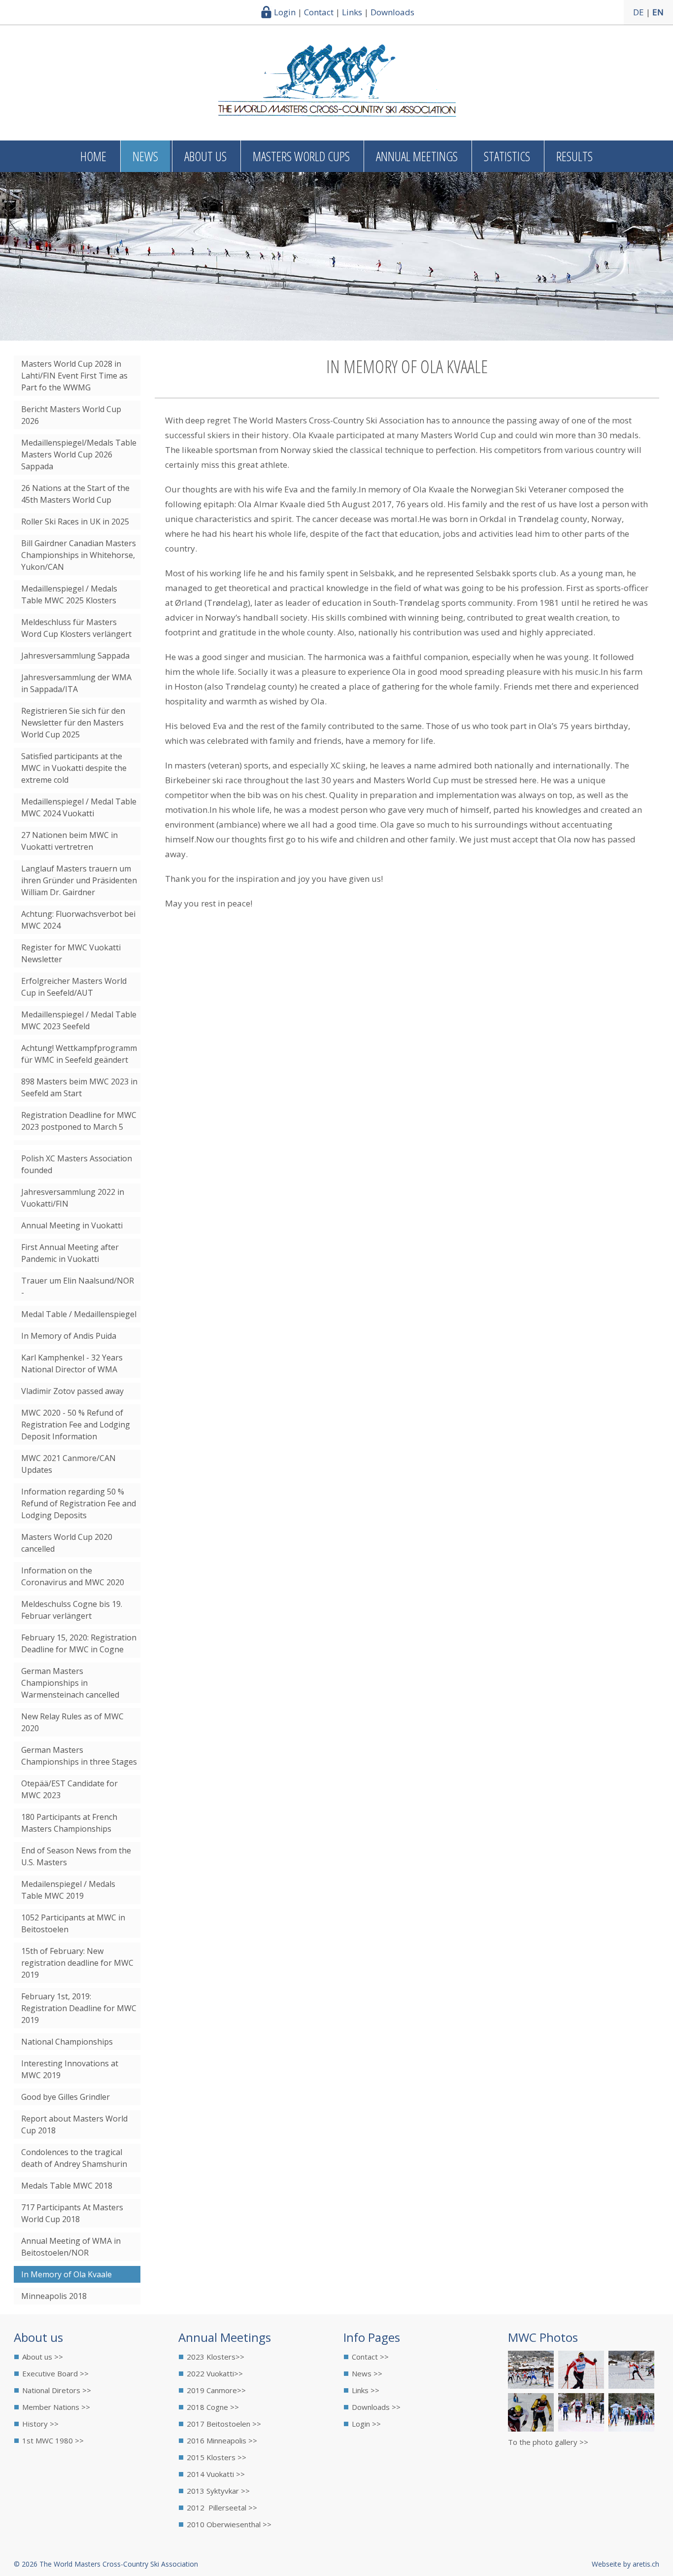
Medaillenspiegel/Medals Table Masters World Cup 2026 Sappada (79, 454)
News (145, 156)
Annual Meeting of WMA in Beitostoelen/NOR (71, 2247)
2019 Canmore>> (216, 2390)
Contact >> (370, 2357)
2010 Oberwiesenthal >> (229, 2524)
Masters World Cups (301, 156)
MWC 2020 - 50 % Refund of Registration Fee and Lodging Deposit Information (76, 1425)
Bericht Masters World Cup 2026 (71, 415)
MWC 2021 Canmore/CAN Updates (68, 1464)
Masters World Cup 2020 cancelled (67, 1543)
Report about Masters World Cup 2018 (74, 2124)
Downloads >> (376, 2407)
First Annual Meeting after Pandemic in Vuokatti (70, 1253)
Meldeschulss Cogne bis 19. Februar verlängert (72, 1610)
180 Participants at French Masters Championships (69, 1823)
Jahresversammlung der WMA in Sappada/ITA (76, 683)
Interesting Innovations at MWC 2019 (70, 2069)
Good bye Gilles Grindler (66, 2097)
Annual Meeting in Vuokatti (72, 1225)
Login (285, 12)
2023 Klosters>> (216, 2357)
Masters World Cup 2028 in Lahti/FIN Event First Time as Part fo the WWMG (74, 376)
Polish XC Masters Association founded (77, 1164)
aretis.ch (646, 2564)
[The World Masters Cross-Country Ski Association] (337, 113)
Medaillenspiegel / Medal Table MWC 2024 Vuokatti (79, 807)
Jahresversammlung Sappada (75, 656)
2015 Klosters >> (217, 2457)
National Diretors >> (57, 2390)
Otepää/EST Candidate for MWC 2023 (69, 1789)
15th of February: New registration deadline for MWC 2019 (77, 1963)
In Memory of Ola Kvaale (67, 2274)
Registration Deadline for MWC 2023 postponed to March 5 (79, 1121)
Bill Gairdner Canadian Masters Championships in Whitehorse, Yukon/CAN (79, 555)
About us (205, 156)
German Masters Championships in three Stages (79, 1756)
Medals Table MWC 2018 (67, 2186)
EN (658, 12)
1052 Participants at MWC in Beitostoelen (73, 1923)
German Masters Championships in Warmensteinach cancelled (70, 1683)
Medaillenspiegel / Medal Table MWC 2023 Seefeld (79, 1020)
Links (352, 12)
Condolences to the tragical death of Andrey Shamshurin (74, 2158)
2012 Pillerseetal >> (222, 2507)
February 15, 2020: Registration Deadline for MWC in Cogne (79, 1643)
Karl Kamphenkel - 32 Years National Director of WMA (72, 1363)
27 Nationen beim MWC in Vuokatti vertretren (69, 841)
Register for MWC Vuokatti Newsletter (71, 953)
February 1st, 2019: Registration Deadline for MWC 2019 (79, 2008)
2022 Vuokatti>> (215, 2373)
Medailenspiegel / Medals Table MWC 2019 (68, 1890)
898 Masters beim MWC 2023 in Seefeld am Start (79, 1087)
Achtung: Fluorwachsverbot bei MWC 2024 (78, 920)
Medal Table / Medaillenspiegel (79, 1314)
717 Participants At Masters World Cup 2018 (72, 2213)
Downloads (392, 12)
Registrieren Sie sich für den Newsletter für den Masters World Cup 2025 (73, 723)
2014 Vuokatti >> (216, 2474)
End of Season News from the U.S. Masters (76, 1856)
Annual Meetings (417, 156)
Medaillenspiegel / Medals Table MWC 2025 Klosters (69, 594)
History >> (40, 2424)
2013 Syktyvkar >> (218, 2491)
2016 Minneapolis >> (222, 2440)
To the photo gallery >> (548, 2442)
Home (93, 156)
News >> (367, 2373)
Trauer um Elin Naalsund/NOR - (78, 1287)
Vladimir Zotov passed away (72, 1391)
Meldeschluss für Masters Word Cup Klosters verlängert (76, 628)
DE (639, 12)
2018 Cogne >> (213, 2407)
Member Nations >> (56, 2407)
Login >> (366, 2424)
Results (574, 156)
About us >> (43, 2357)
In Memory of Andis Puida (69, 1336)
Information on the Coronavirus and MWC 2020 (73, 1576)
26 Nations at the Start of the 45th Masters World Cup (75, 494)
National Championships (67, 2042)
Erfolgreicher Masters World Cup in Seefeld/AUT (74, 987)
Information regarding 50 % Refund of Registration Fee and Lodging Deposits (79, 1503)
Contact (319, 12)
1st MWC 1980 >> (53, 2440)
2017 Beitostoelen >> (224, 2424)
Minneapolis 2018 (54, 2296)
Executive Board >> (55, 2373)
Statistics (507, 156)
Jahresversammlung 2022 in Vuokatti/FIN (73, 1198)
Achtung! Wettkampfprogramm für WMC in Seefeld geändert (79, 1054)
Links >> (366, 2390)
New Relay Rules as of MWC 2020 (72, 1722)
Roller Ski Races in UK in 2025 (75, 522)
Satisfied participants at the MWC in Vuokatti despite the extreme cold (74, 768)
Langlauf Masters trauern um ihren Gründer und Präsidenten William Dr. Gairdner (79, 880)
